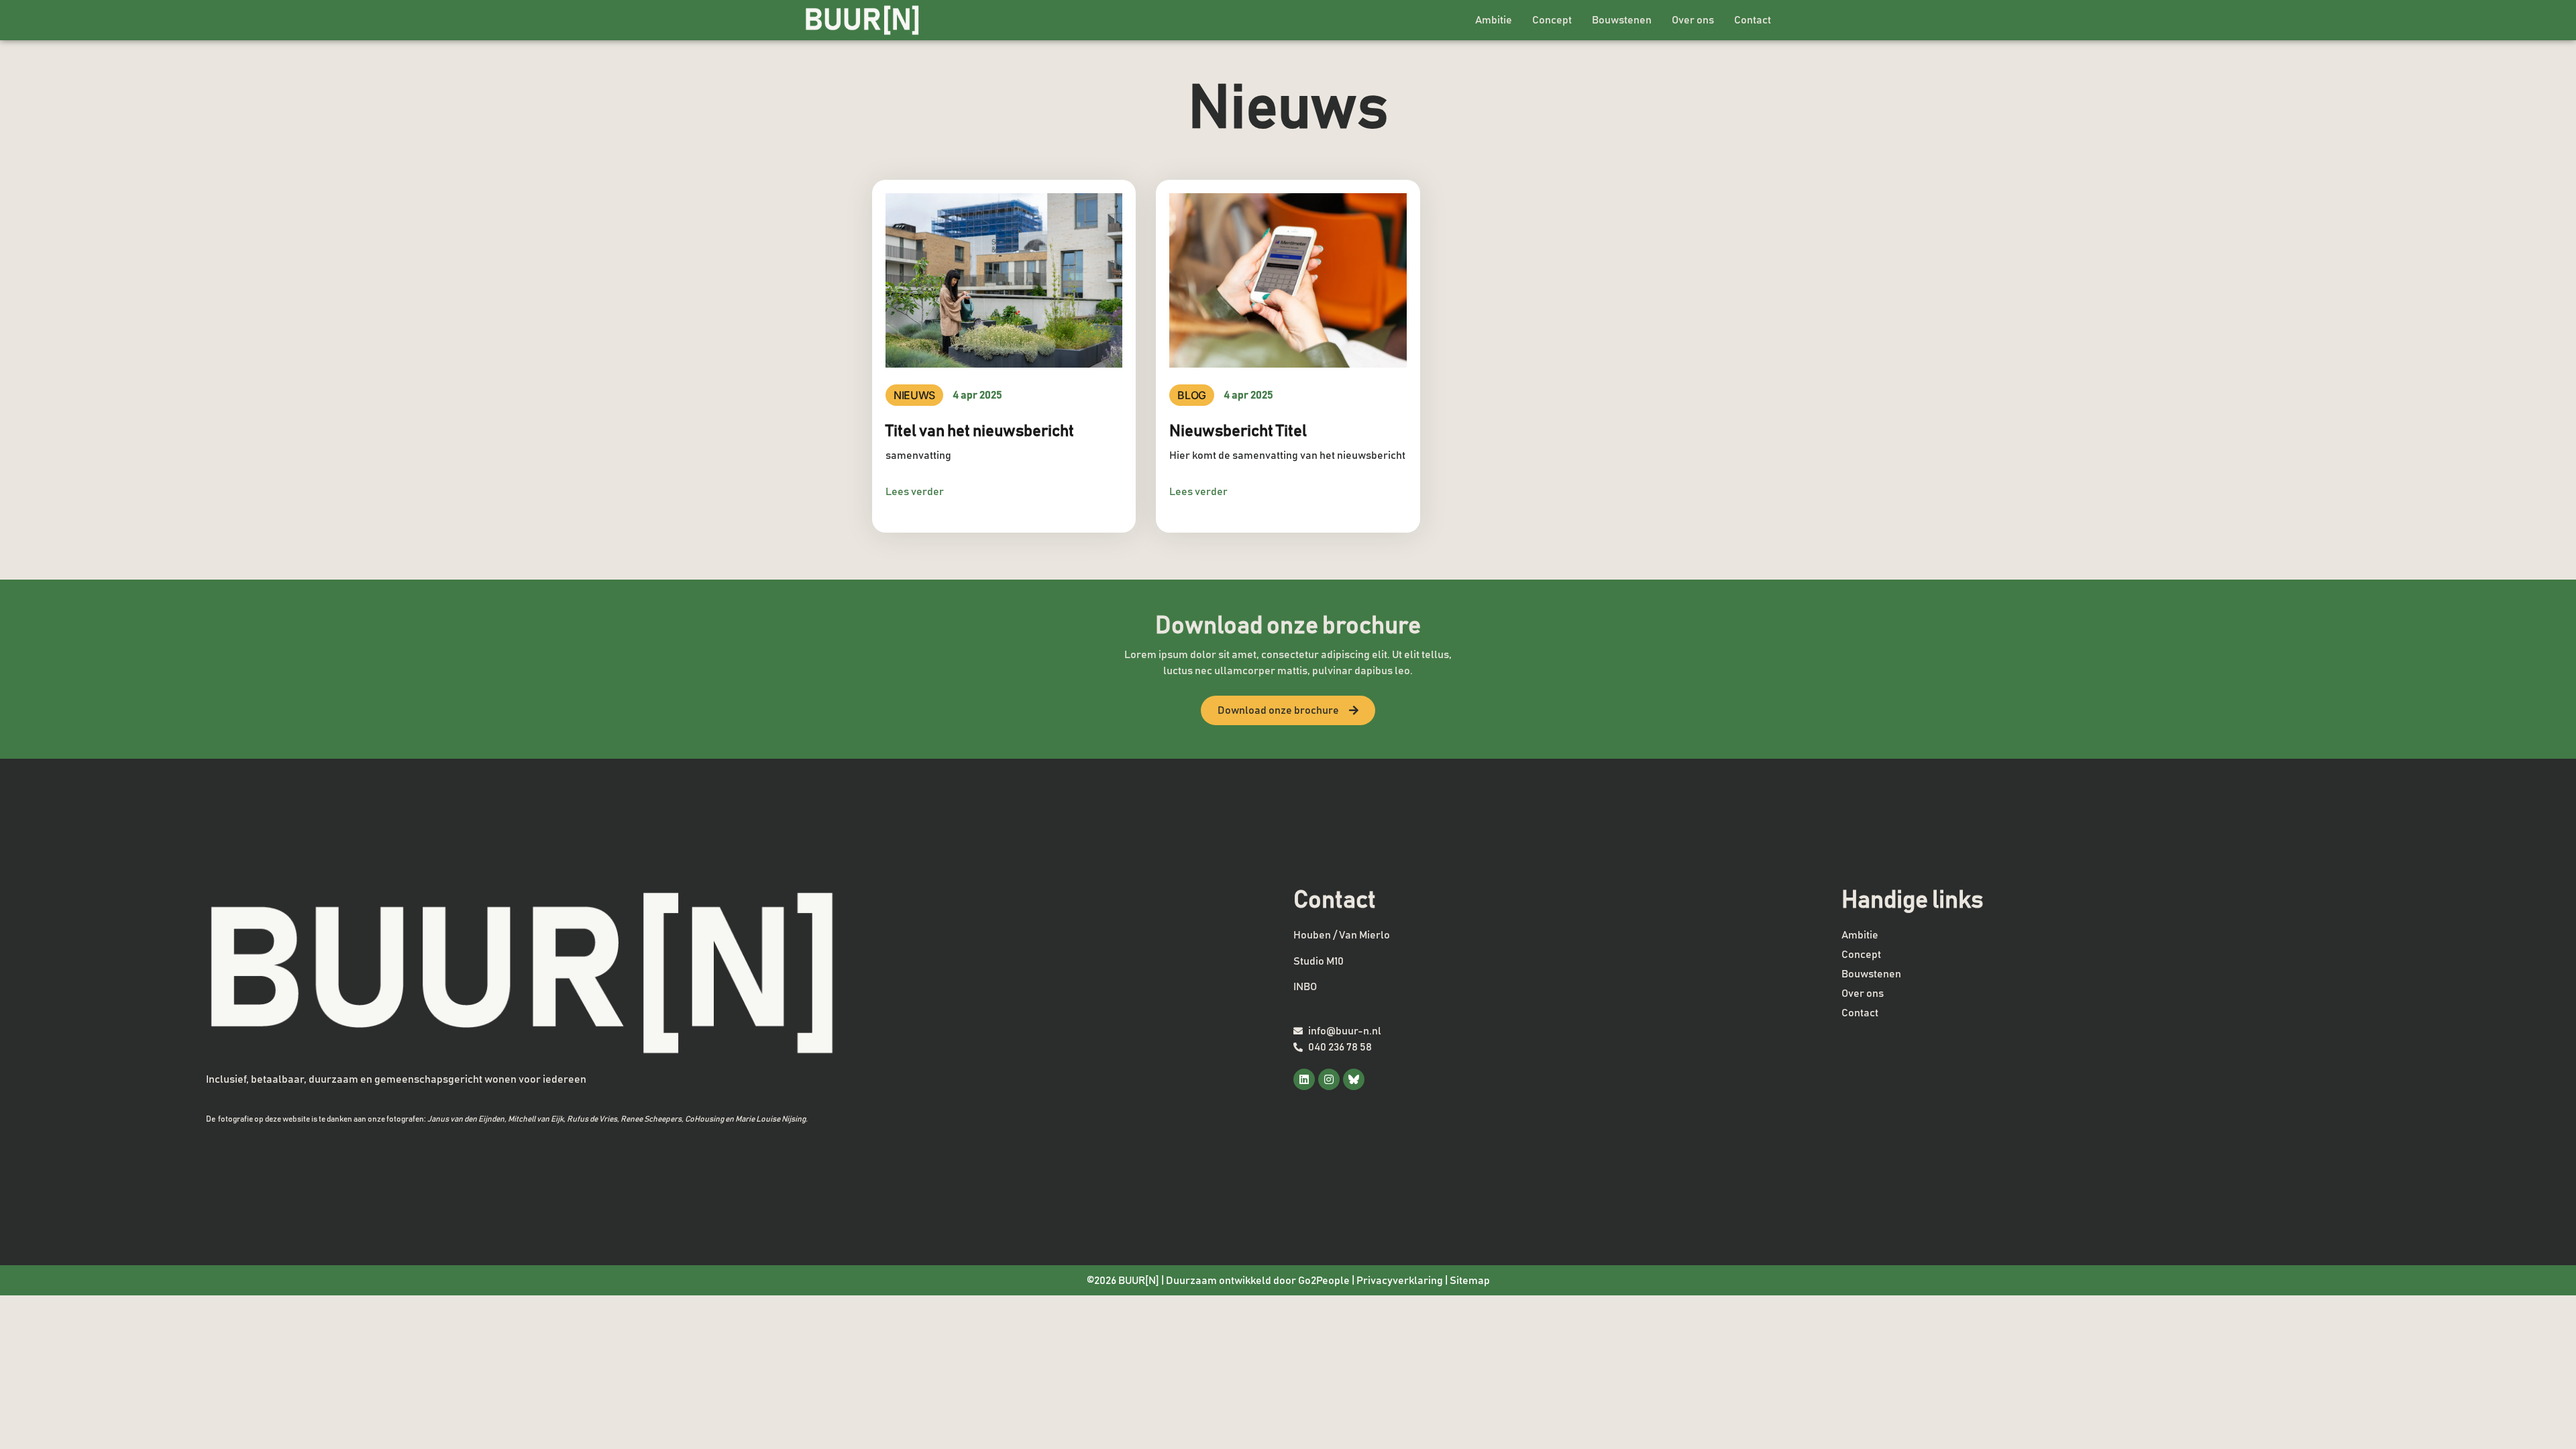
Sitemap (1470, 1281)
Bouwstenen (1622, 20)
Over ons (1693, 20)
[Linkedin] (1304, 1079)
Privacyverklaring (1400, 1281)
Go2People (1324, 1281)
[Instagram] (1329, 1079)
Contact (1753, 20)
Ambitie (1494, 20)
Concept (1552, 20)
